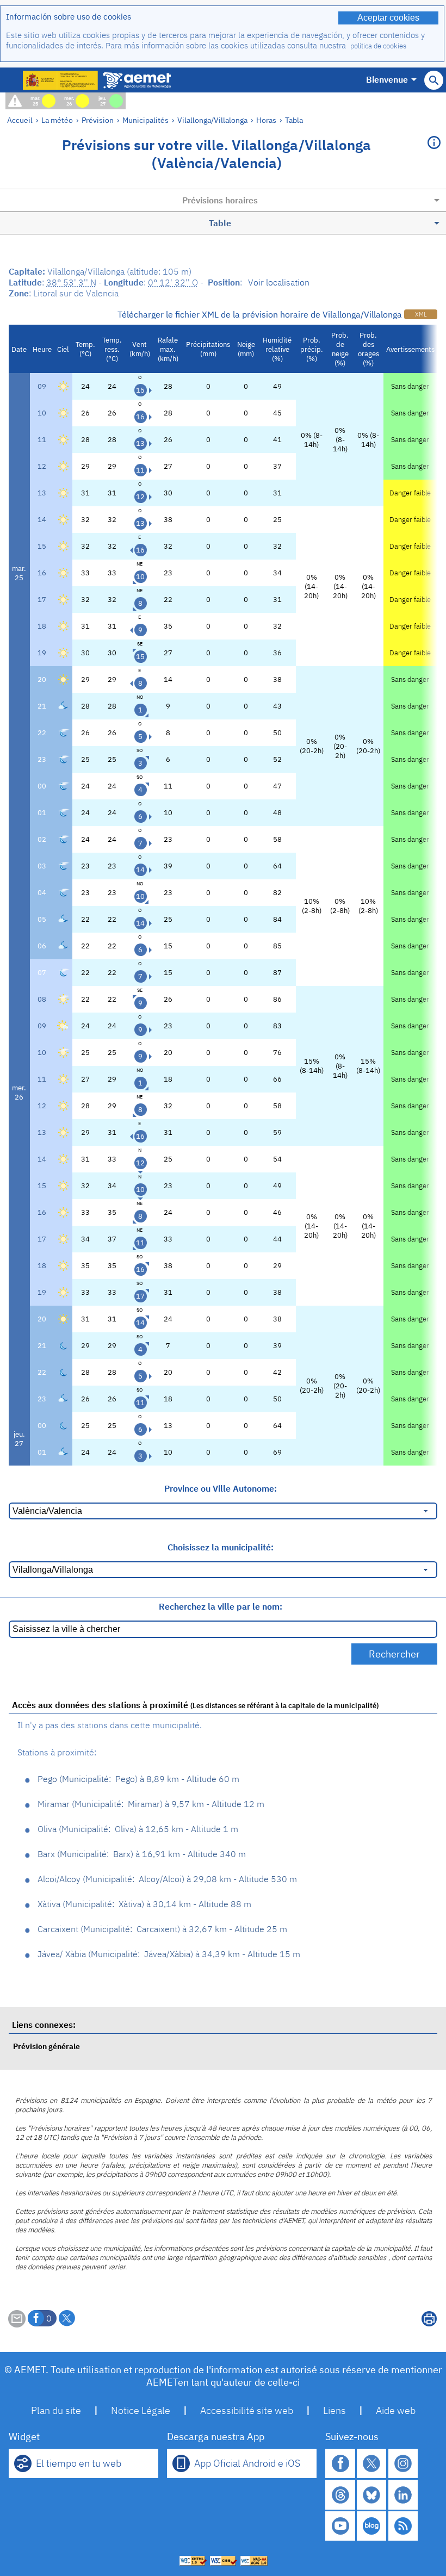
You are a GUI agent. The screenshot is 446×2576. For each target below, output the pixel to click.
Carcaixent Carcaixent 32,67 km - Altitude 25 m (162, 1929)
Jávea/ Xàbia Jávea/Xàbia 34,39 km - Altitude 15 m (169, 1954)
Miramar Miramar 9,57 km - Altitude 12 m (151, 1804)
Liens (334, 2410)
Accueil (20, 120)
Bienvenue (387, 79)
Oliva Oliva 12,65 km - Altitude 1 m (138, 1829)
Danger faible (410, 493)
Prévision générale (47, 2046)
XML (421, 314)
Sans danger (410, 386)
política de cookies (378, 46)
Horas (266, 120)
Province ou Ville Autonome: (221, 1488)
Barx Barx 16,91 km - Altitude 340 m (142, 1854)
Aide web (396, 2410)
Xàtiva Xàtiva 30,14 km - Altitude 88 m (144, 1904)
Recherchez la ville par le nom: (221, 1606)
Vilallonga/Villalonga (212, 120)
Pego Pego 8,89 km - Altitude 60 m (138, 1779)
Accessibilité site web (247, 2410)
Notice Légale (141, 2410)
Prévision (98, 120)
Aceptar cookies (388, 18)
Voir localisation (279, 282)
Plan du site (56, 2410)
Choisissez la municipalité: (221, 1547)
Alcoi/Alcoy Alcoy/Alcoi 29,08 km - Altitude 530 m (167, 1879)
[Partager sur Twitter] (67, 2318)
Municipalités (145, 120)
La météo (57, 120)
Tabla (294, 120)
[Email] (17, 2324)
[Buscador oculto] (434, 80)
